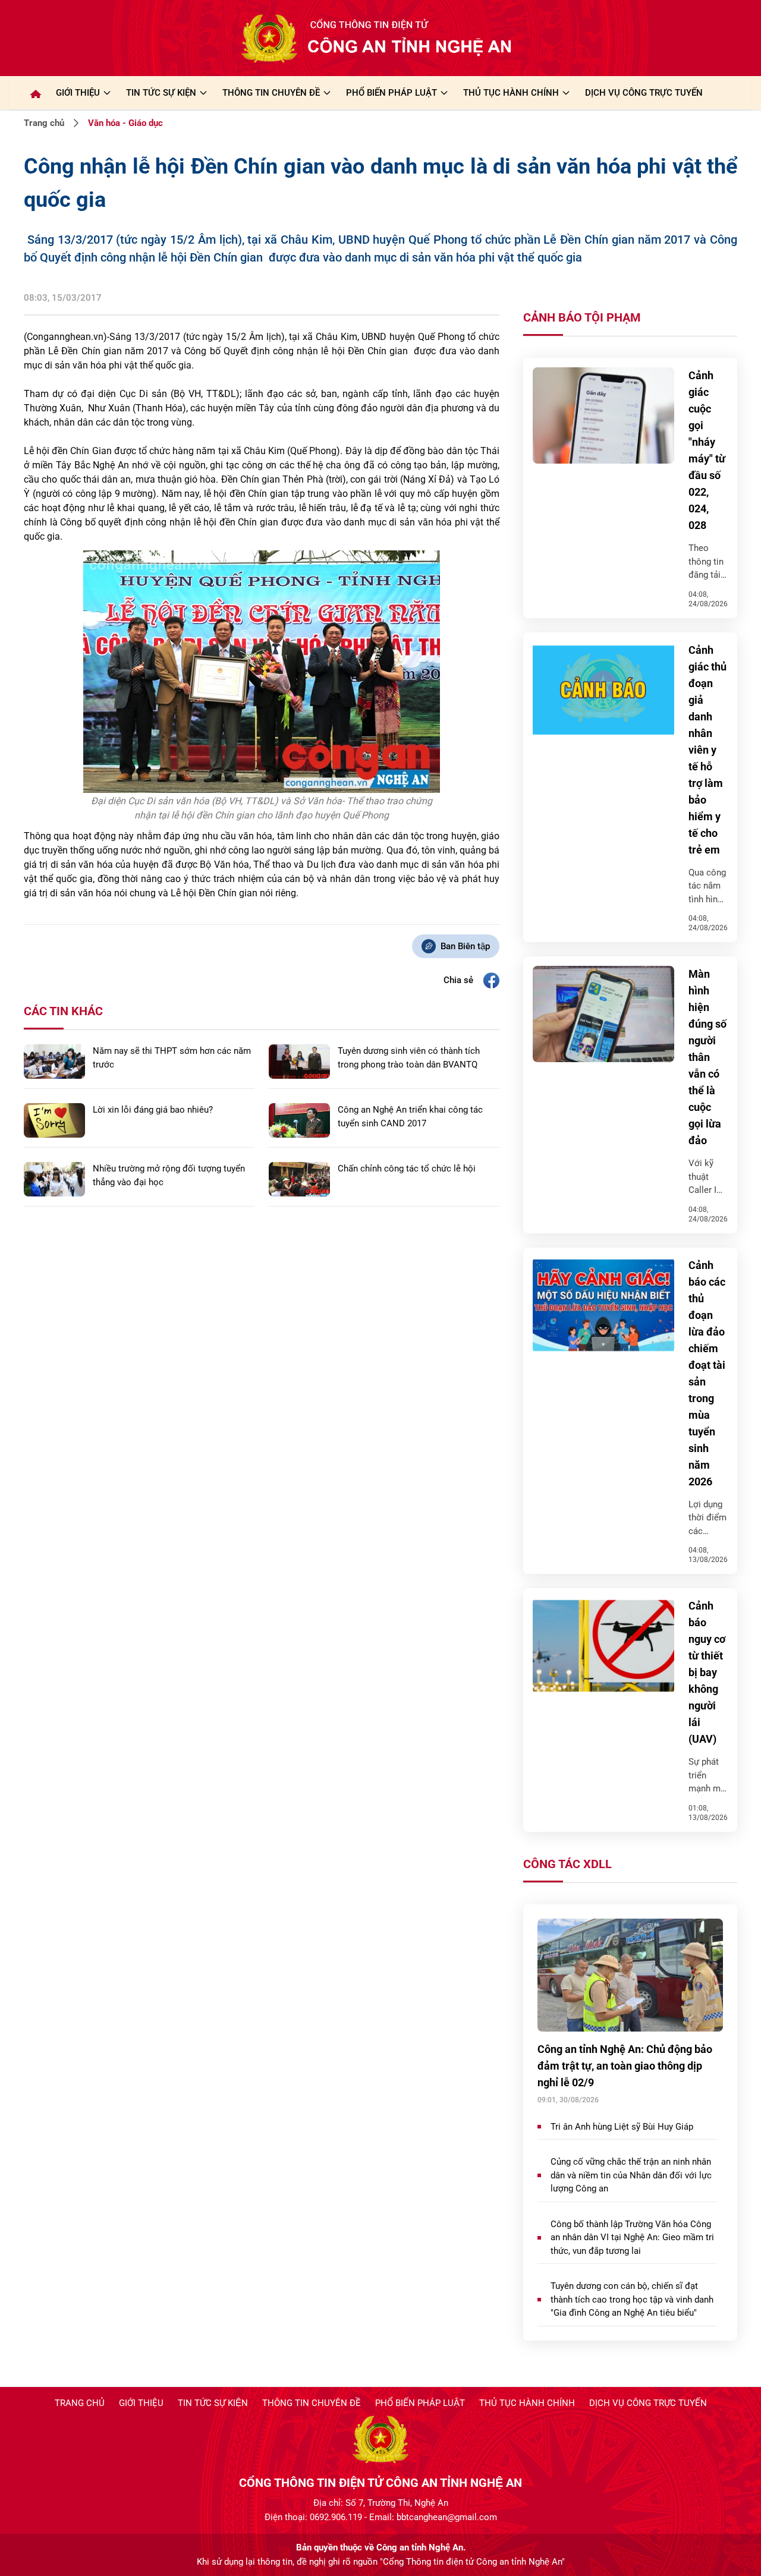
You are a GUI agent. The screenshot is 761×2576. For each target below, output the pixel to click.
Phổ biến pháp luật (420, 2403)
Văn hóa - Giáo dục (125, 123)
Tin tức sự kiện (213, 2403)
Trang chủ (44, 123)
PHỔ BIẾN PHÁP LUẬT (391, 93)
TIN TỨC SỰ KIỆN (161, 93)
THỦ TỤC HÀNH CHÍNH (511, 93)
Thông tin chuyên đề (312, 2403)
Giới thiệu (78, 93)
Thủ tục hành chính (527, 2403)
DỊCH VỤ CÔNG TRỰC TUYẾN (644, 93)
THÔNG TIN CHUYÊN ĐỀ (271, 93)
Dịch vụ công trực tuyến (648, 2403)
